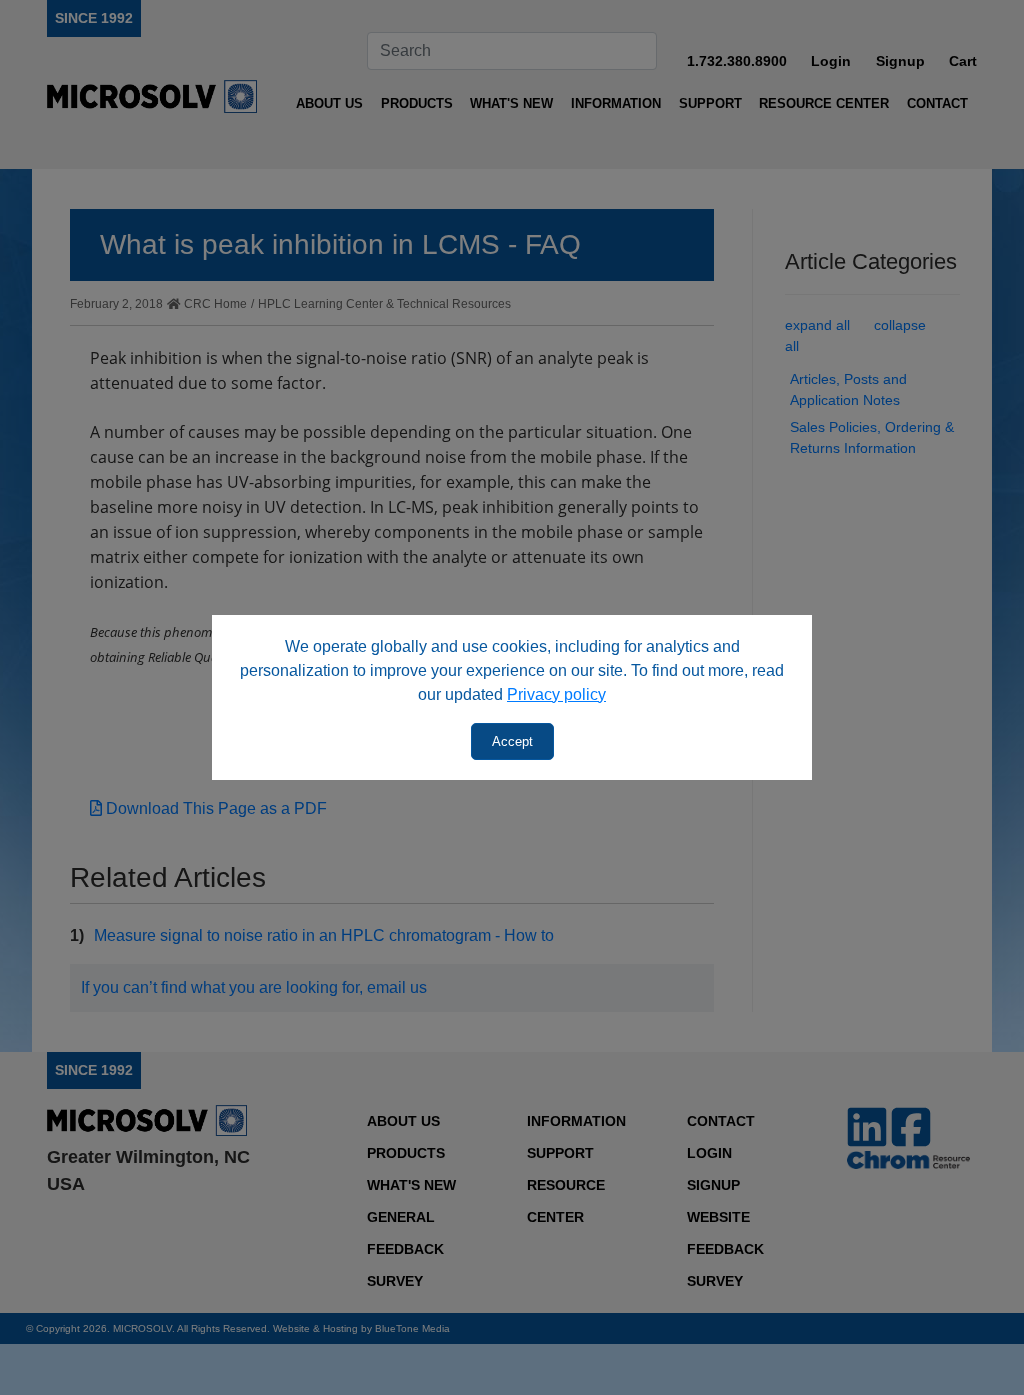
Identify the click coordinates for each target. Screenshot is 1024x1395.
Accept (512, 741)
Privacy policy (556, 694)
